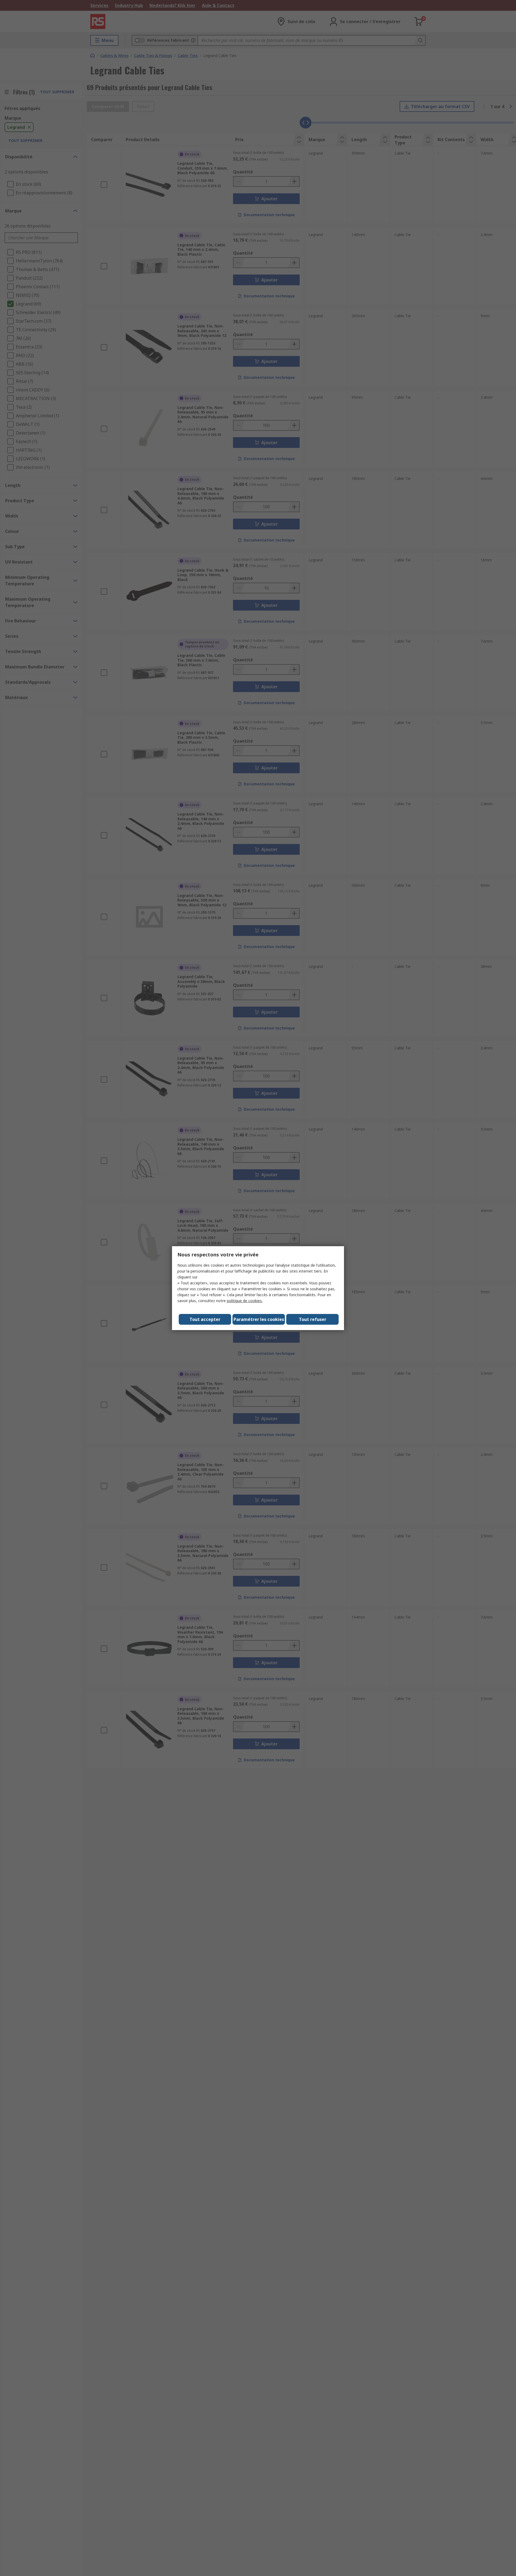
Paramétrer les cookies (259, 1319)
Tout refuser (313, 1319)
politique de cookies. (245, 1301)
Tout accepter (205, 1319)
